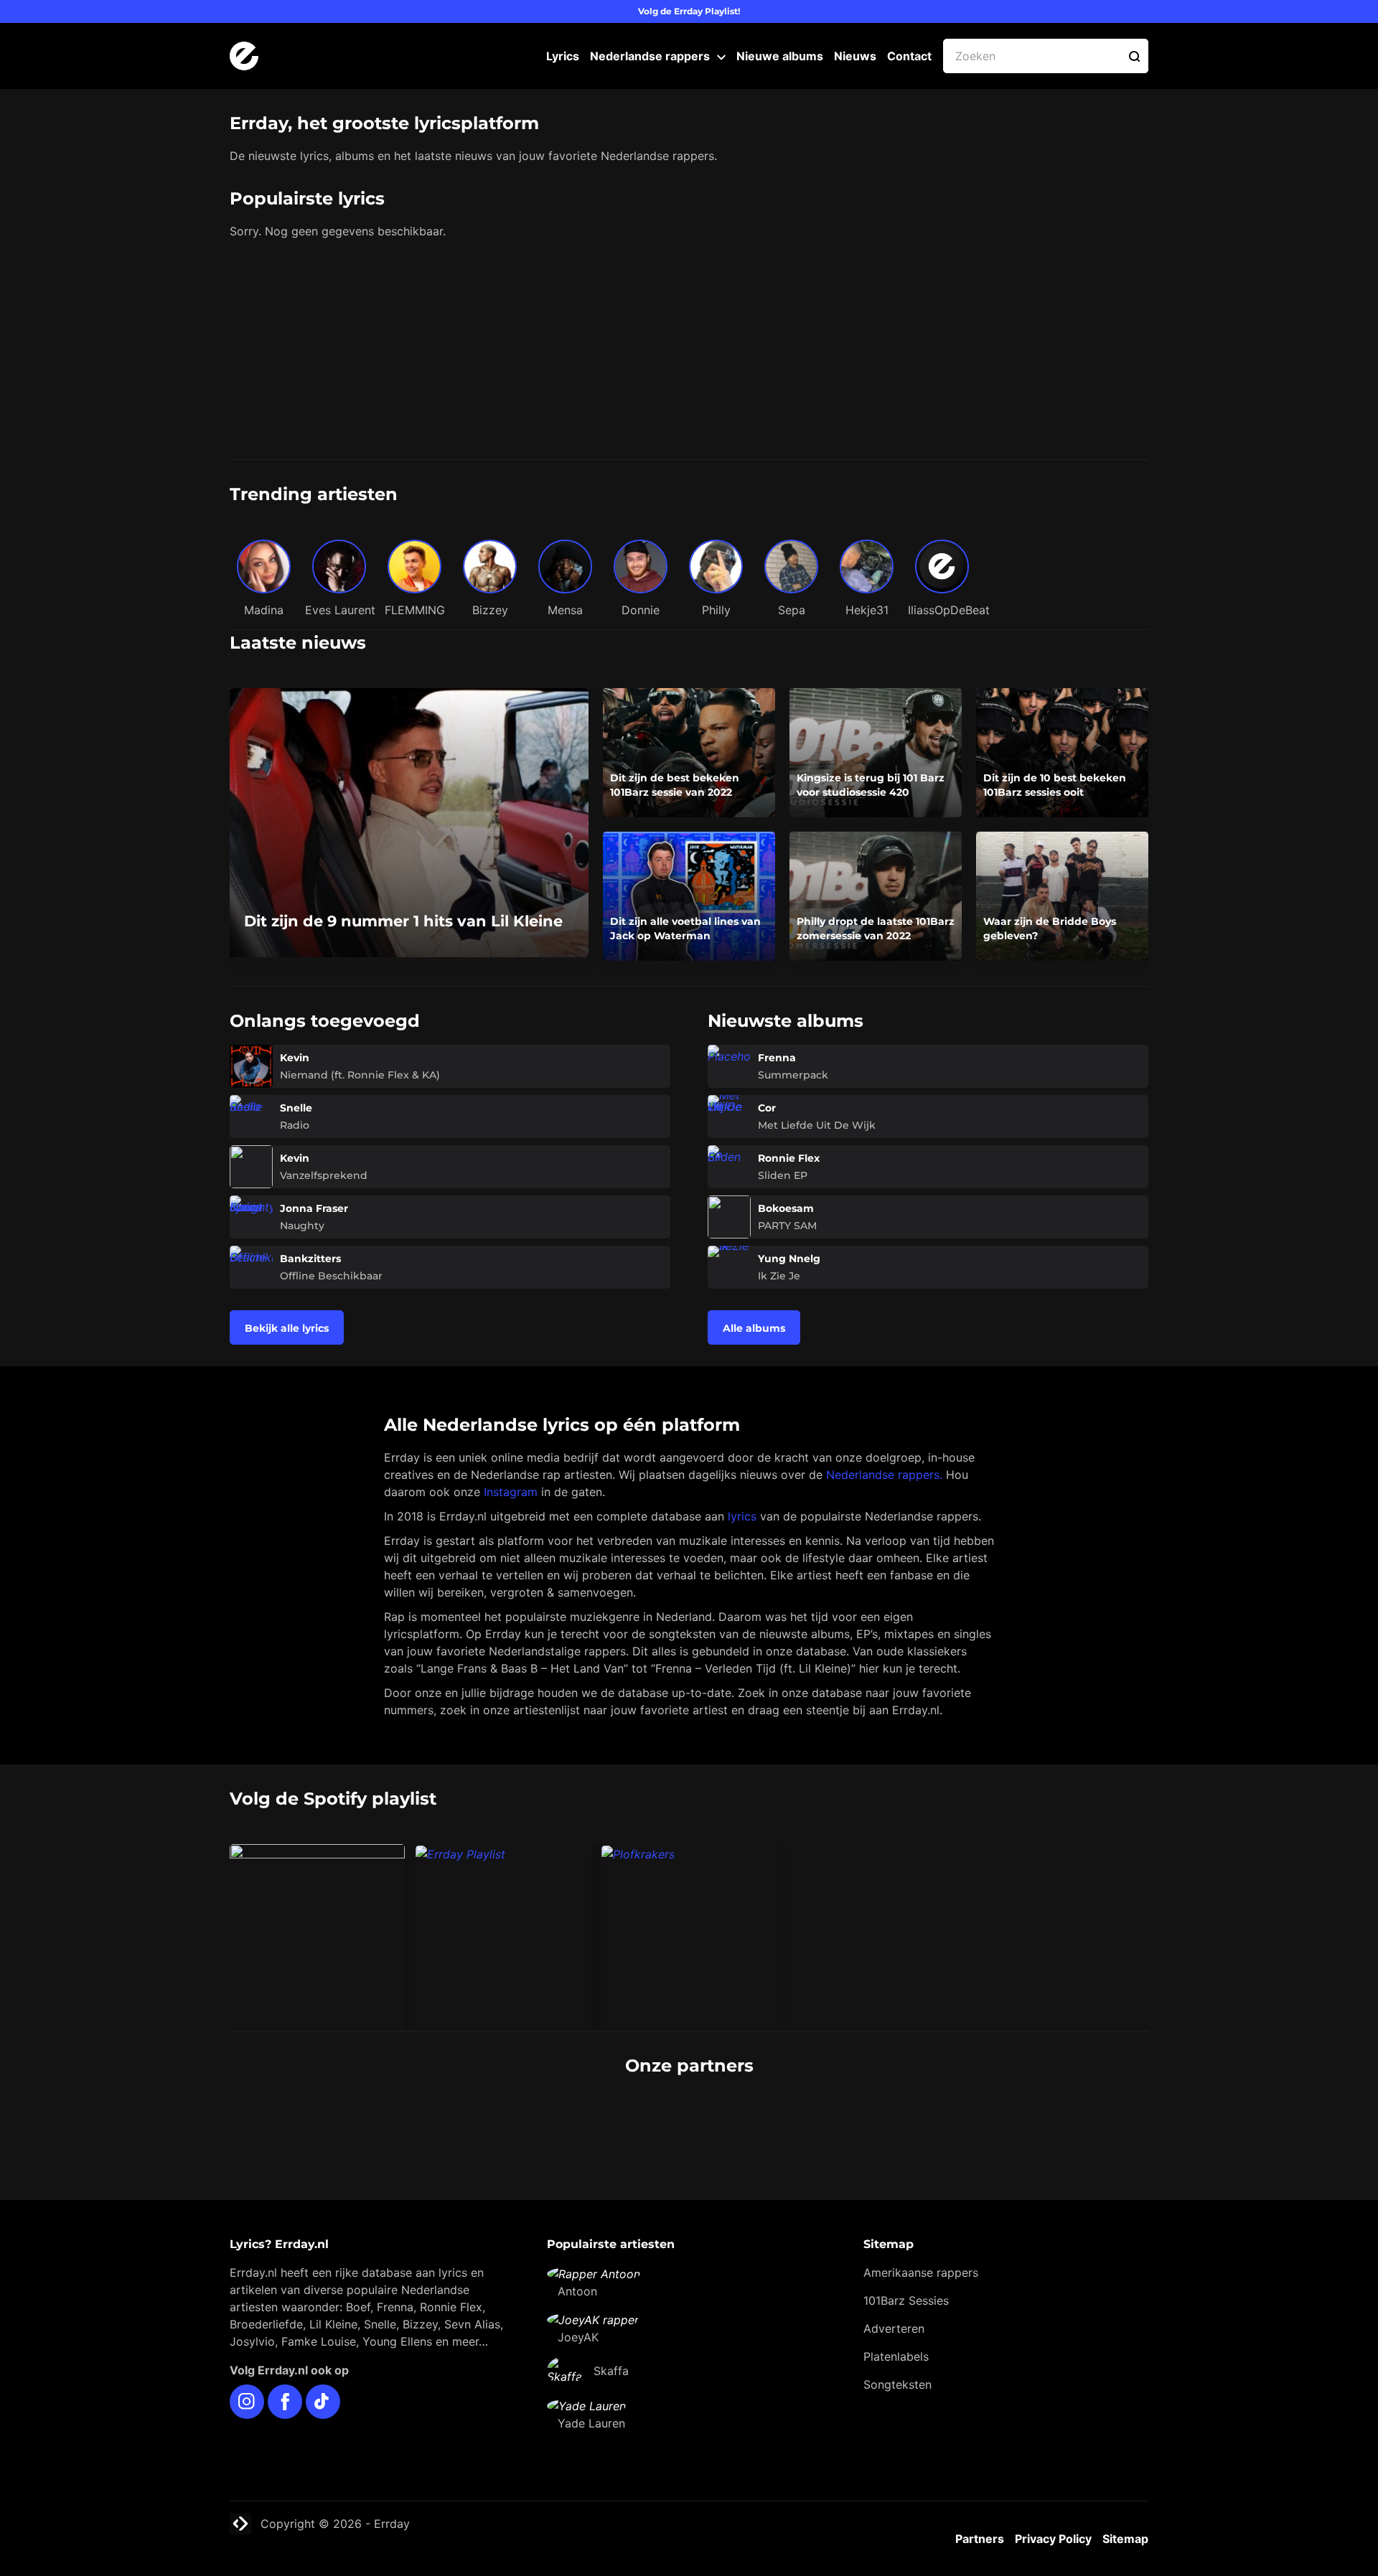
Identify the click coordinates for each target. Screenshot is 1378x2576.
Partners (980, 2539)
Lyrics (563, 56)
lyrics (742, 1516)
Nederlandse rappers (650, 56)
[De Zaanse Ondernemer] (611, 2120)
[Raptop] (924, 2120)
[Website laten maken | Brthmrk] (767, 2120)
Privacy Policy (1053, 2539)
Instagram (511, 1492)
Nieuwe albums (780, 56)
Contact (909, 56)
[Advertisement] (689, 352)
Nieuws (855, 56)
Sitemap (1125, 2539)
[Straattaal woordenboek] (455, 2120)
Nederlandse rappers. (884, 1475)
